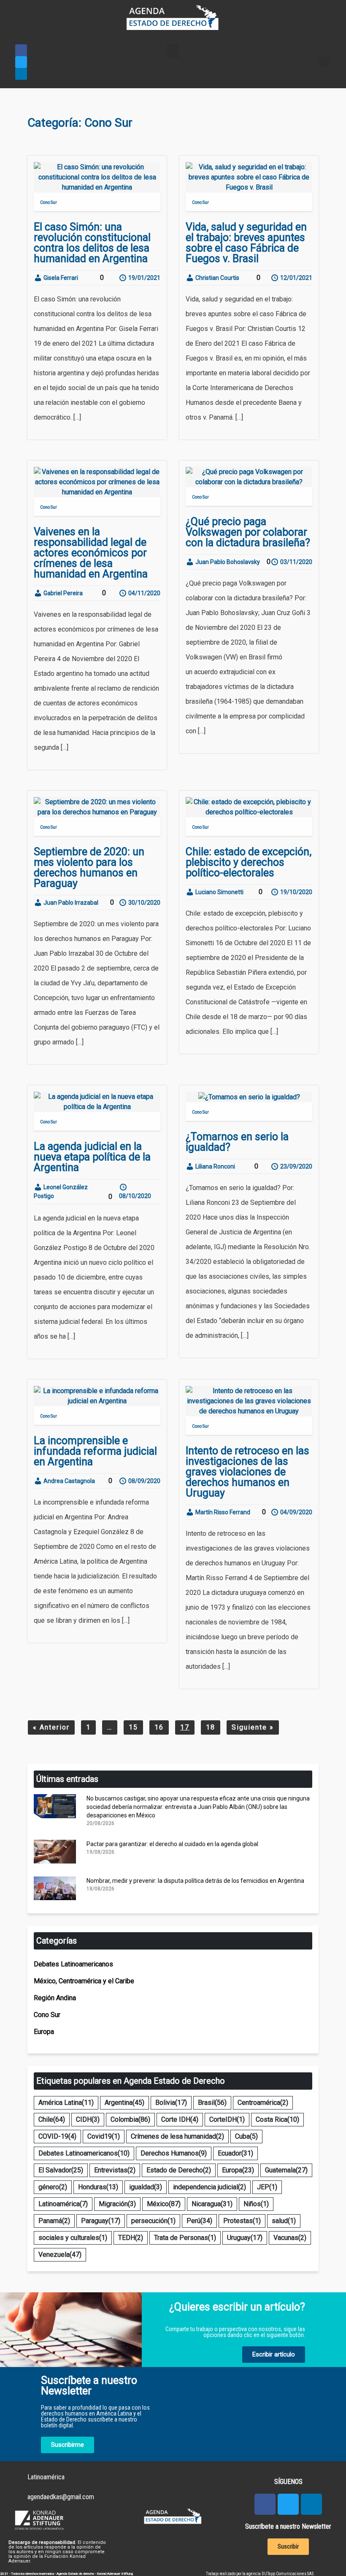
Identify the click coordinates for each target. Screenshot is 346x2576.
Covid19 (104, 2136)
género (53, 2187)
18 (211, 1727)
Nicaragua (212, 2204)
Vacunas (290, 2238)
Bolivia (171, 2103)
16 (159, 1727)
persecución (153, 2221)
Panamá (54, 2221)
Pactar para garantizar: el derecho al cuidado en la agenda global (172, 1844)
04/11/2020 (144, 593)
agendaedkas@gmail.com (61, 2497)
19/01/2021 (144, 278)
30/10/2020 (144, 903)
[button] (173, 51)
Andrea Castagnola (69, 1481)
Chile (52, 2119)
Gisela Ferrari (60, 278)
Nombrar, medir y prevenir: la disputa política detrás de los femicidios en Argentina (195, 1881)
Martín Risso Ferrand (222, 1512)
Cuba (246, 2136)
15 (133, 1727)
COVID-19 (57, 2136)
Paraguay (101, 2221)
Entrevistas (115, 2170)
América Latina (66, 2103)
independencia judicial (209, 2187)
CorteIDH (227, 2119)
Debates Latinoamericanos (73, 1964)
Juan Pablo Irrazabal (70, 903)
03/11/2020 (296, 562)
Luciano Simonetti (219, 892)
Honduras (98, 2187)
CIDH (88, 2119)
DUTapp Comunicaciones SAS (288, 2574)
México (164, 2204)
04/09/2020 (296, 1512)
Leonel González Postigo (61, 1192)
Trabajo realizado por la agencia (234, 2574)
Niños (256, 2204)
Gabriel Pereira (62, 593)
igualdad (146, 2187)
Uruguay (245, 2238)
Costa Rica (277, 2119)
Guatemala (286, 2170)
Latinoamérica (63, 2204)
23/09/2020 (296, 1166)
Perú (199, 2221)
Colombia (130, 2119)
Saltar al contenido (33, 8)
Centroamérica (263, 2103)
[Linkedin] (21, 74)
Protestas (242, 2221)
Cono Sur (49, 202)
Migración (117, 2204)
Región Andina (55, 1998)
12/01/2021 (296, 278)
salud (284, 2221)
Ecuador (235, 2153)
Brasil (212, 2103)
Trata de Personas (185, 2238)
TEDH (131, 2238)
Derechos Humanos (174, 2153)
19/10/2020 (296, 892)
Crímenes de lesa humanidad (177, 2136)
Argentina (124, 2103)
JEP (267, 2187)
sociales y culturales (73, 2238)
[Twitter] (21, 62)
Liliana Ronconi (215, 1166)
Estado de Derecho (179, 2170)
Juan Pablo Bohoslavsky (227, 562)
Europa (44, 2032)
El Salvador (61, 2170)
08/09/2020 (144, 1481)
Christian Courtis (217, 278)
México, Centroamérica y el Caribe (84, 1981)
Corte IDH (180, 2119)
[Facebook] (21, 50)
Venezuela (60, 2255)
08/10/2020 (135, 1196)
